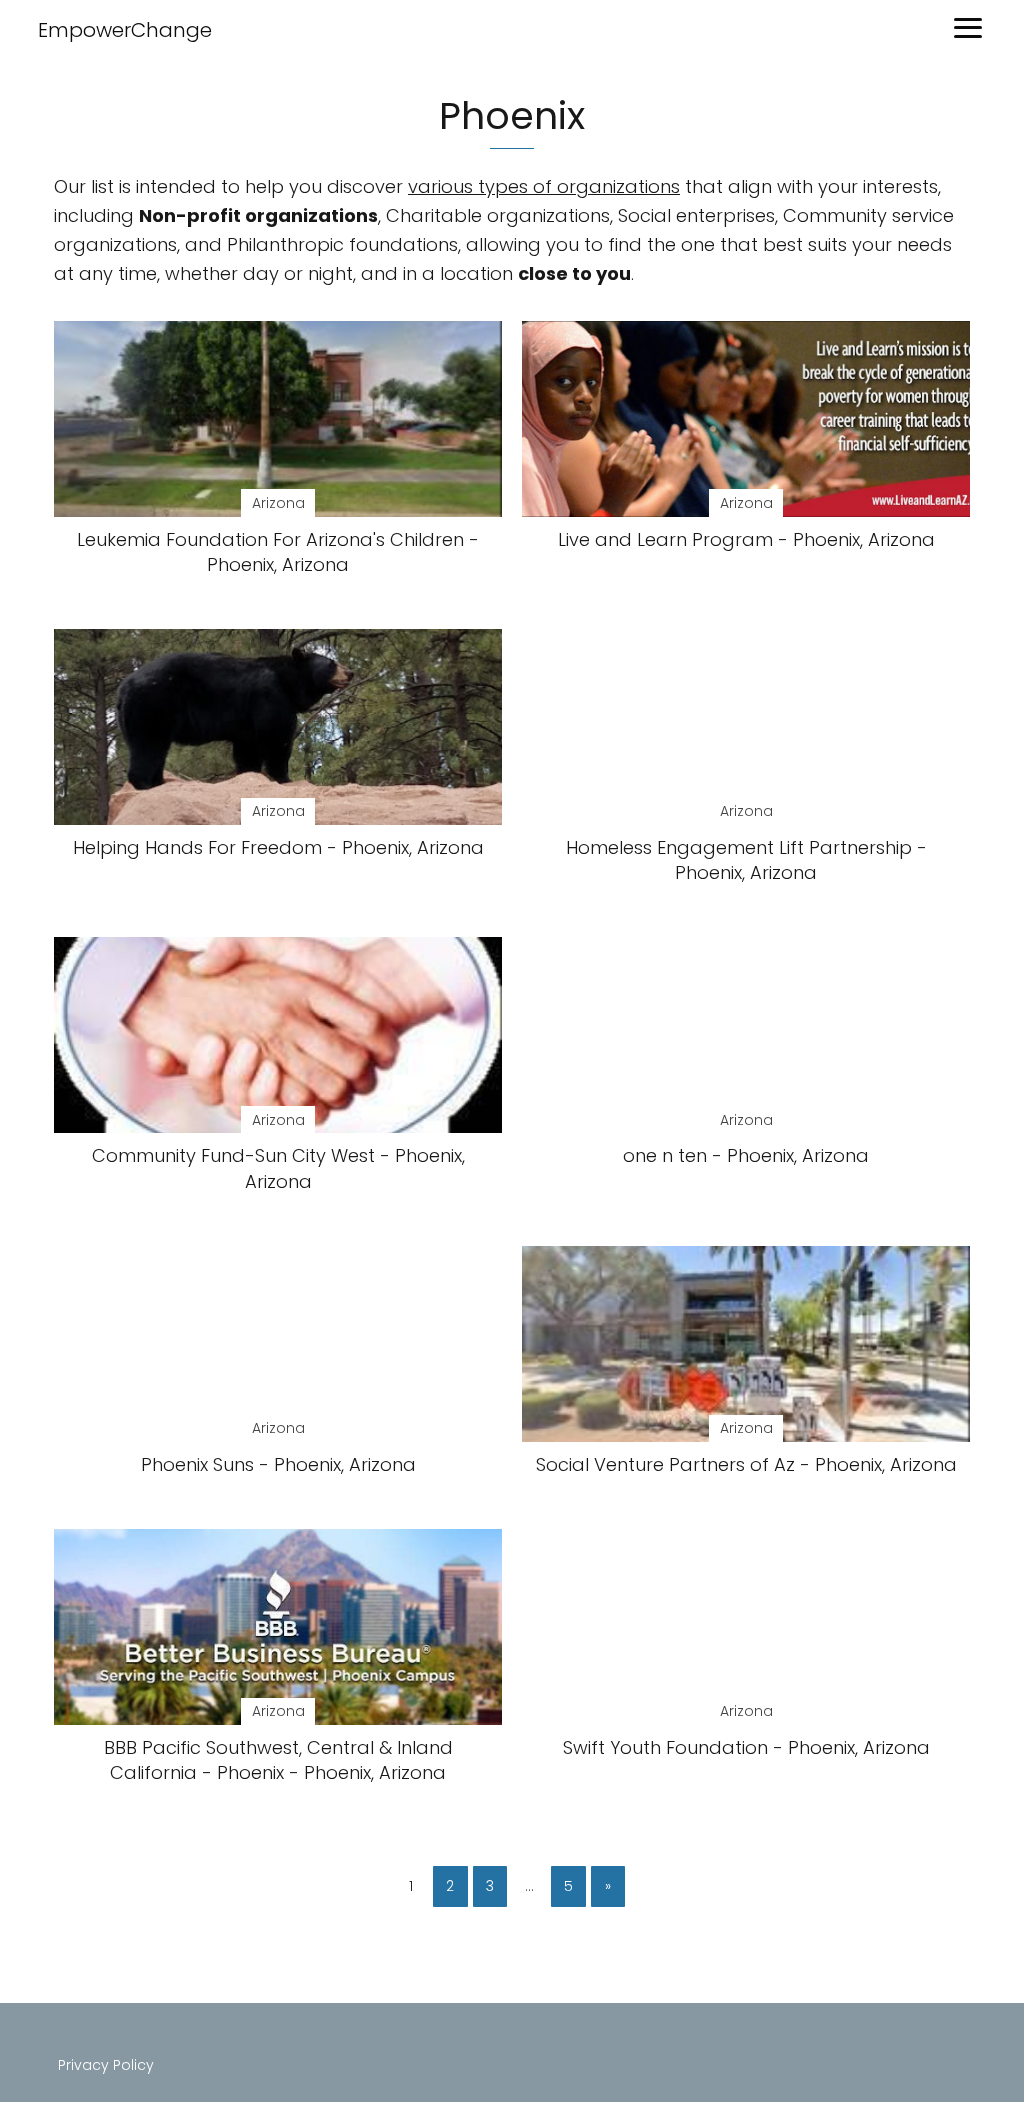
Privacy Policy (106, 2065)
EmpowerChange (125, 30)
